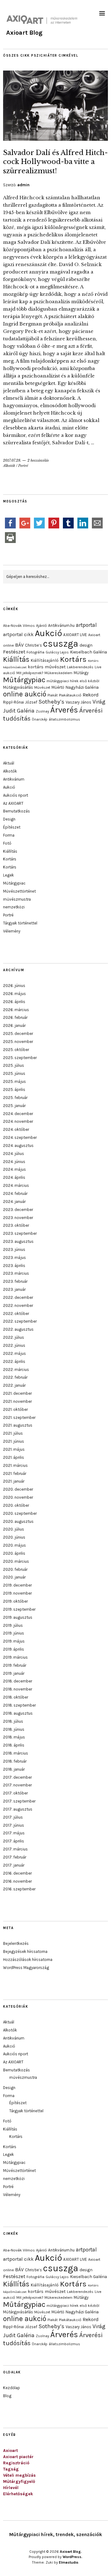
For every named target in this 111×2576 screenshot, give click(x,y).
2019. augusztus (18, 1617)
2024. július (14, 1154)
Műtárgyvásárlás (18, 687)
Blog (7, 2396)
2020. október (16, 1505)
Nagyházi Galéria (82, 687)
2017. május (14, 1833)
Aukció (48, 633)
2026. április (14, 1002)
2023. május (14, 1258)
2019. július (13, 1625)
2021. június (14, 1441)
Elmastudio (69, 2562)
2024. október (16, 1129)
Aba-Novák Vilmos (19, 626)
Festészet (14, 652)
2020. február (15, 1569)
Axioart (10, 2451)
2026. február (15, 1017)
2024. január (14, 1202)
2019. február (15, 1665)
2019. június (14, 1633)
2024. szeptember (20, 1137)
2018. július (13, 1721)
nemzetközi (14, 907)
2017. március (15, 1849)
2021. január (14, 1481)
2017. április (14, 1841)
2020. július (14, 1529)
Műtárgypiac (24, 680)
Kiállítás (16, 659)
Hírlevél (11, 2488)
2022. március (16, 1370)
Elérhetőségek (18, 2494)
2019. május (14, 1641)
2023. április (14, 1266)
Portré (23, 466)
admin (23, 185)
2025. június (14, 1073)
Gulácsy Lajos (57, 652)
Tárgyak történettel (20, 923)
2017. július (13, 1817)
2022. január (14, 1385)
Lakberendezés (80, 667)
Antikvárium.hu (61, 625)
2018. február (15, 1761)
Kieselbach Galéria (88, 652)
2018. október (16, 1697)
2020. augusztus (18, 1521)
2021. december (17, 1393)
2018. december (18, 1681)
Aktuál (9, 763)
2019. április (14, 1649)
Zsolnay (42, 711)
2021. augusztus (18, 1425)
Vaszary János (78, 702)
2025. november (18, 1042)
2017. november (17, 1785)
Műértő (58, 687)
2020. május (14, 1545)
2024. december (18, 1114)
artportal (86, 625)
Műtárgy (81, 673)
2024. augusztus (18, 1146)
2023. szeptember (20, 1233)
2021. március (15, 1465)
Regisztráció (16, 2463)
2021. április (14, 1457)
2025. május (14, 1081)
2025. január (14, 1106)
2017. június (14, 1825)
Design (9, 819)
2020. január (14, 1577)
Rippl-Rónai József (20, 702)
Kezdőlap (12, 2388)
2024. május (14, 1169)
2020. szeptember (20, 1513)
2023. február (15, 1281)
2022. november (18, 1305)
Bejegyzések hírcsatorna (25, 1951)
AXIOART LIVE (75, 635)
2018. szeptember (19, 1705)
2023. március (16, 1273)
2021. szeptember (19, 1417)
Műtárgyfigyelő (19, 2481)
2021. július (13, 1433)
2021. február (15, 1473)
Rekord (91, 695)
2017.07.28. (12, 460)
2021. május (14, 1449)
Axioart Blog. (71, 2552)
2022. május (14, 1353)
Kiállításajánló (45, 660)
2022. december (18, 1297)
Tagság (11, 2469)
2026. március (16, 1010)
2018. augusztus (18, 1713)
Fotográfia (35, 652)
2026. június (14, 986)
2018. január (14, 1769)
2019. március (15, 1657)
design (86, 645)
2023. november (18, 1218)
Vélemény (12, 931)
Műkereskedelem (58, 673)
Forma (9, 835)
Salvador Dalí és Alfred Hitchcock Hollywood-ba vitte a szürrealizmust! (55, 162)
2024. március (16, 1185)
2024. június (14, 1162)
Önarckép (40, 719)
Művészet (42, 687)
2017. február (15, 1857)
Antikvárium (14, 779)
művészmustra (17, 899)
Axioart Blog (24, 33)
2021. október (15, 1409)
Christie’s (33, 645)
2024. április (14, 1177)
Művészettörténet (19, 891)
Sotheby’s (51, 702)
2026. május (14, 994)
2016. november (17, 1881)
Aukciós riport (16, 795)
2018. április (14, 1745)
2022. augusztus (18, 1329)
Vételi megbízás (19, 2475)
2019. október (15, 1601)
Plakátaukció (70, 695)
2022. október (16, 1314)
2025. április (14, 1090)
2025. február (15, 1098)
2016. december (17, 1873)
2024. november (18, 1121)
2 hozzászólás (38, 460)
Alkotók (9, 466)
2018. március (16, 1753)
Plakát (53, 695)
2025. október (16, 1050)
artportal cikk (18, 634)
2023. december (18, 1210)
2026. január (14, 1025)
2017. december (17, 1777)
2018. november (18, 1689)
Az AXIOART (13, 803)
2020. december (18, 1489)
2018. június (14, 1729)
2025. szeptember (20, 1058)
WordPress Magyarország (26, 1968)
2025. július (14, 1065)
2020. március (16, 1561)
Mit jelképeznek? (30, 673)
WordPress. (72, 2557)
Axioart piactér (18, 2457)
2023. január (14, 1289)
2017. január (14, 1865)
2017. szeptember (19, 1801)
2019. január (14, 1673)
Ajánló (41, 626)
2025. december (18, 1034)
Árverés (64, 710)
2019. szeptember (19, 1609)
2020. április (14, 1553)
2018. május (14, 1737)
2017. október (15, 1793)
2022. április (14, 1361)
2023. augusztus (18, 1241)
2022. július (14, 1337)
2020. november (18, 1497)
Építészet (12, 827)
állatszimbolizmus (64, 719)
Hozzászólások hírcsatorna (28, 1960)
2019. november (17, 1593)
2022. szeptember (20, 1321)
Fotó (7, 843)
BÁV (19, 645)
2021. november (17, 1401)
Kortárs (73, 659)
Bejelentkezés (16, 1943)
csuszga (61, 644)
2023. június (14, 1249)
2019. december (17, 1585)
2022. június (14, 1345)
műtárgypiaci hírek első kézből (73, 681)
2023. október (16, 1225)
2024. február (15, 1193)
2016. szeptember (19, 1889)
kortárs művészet (47, 667)
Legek (8, 875)
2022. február (15, 1377)
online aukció (25, 694)
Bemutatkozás (16, 811)
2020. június (14, 1537)
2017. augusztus (18, 1809)
